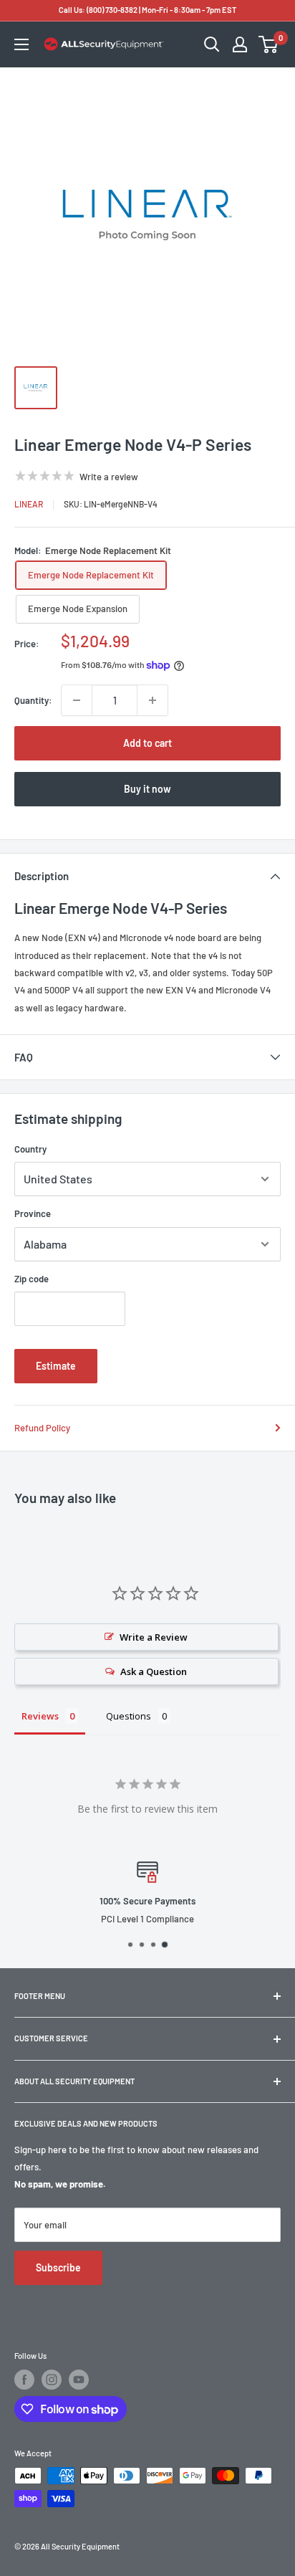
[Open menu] (21, 44)
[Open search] (212, 44)
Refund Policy (42, 1428)
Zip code (32, 1279)
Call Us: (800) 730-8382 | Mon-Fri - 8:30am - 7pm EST (147, 10)
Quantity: (33, 700)
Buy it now (147, 789)
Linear (29, 504)
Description (42, 876)
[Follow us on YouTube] (79, 2380)
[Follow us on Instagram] (52, 2380)
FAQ (24, 1057)
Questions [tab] (129, 1716)
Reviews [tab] (40, 1716)
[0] (269, 44)
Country (30, 1149)
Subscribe (58, 2267)
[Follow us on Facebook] (24, 2380)
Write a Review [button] (154, 1637)
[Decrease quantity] (77, 700)
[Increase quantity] (153, 700)
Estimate (56, 1366)
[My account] (240, 44)
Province (33, 1213)
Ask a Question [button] (154, 1671)
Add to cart (147, 743)
